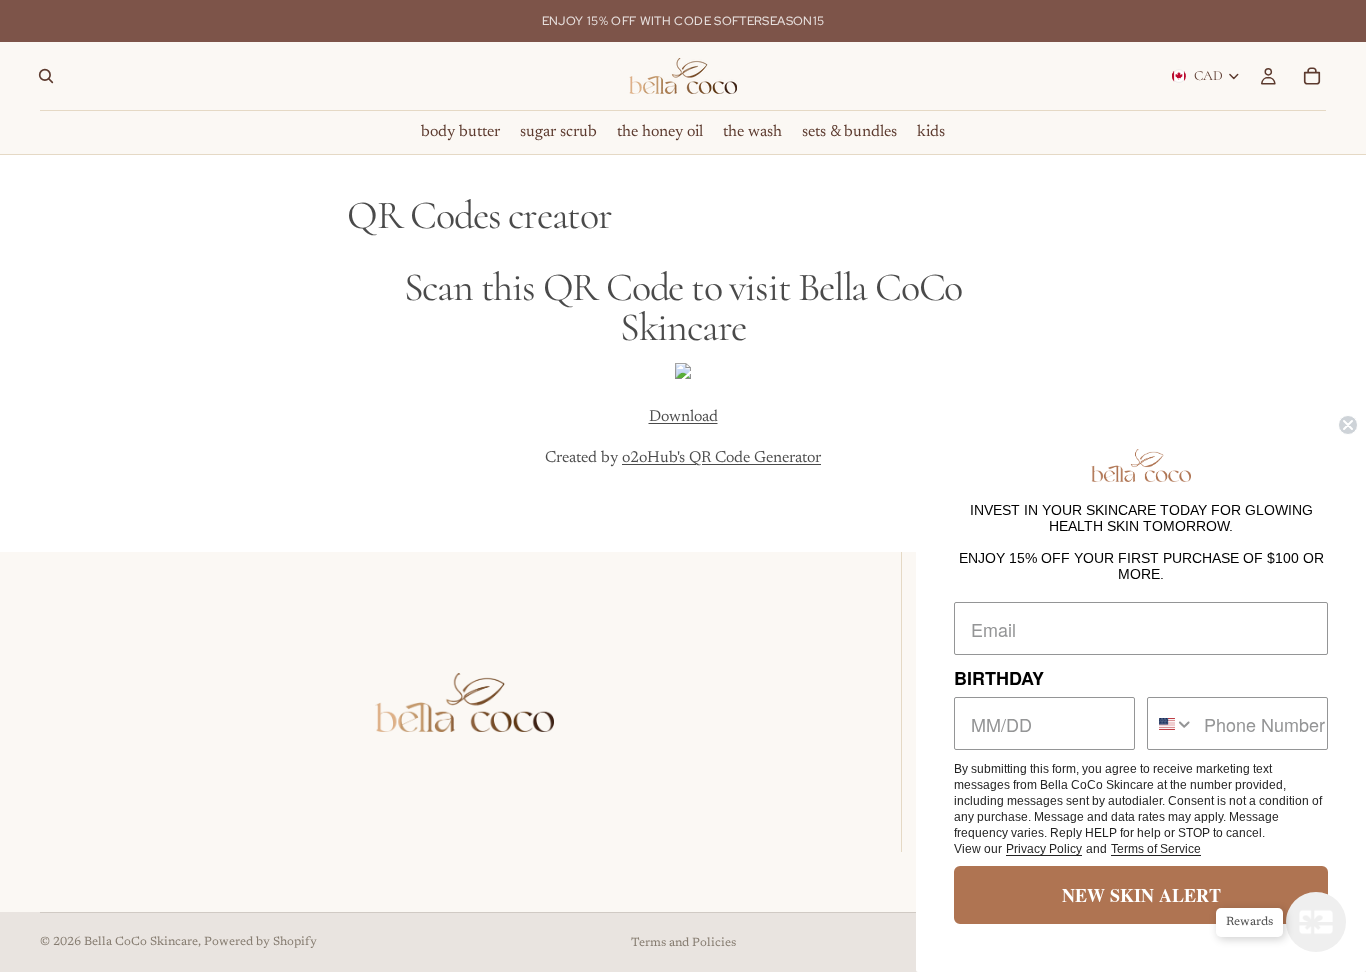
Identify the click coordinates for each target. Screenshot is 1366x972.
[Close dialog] (1348, 425)
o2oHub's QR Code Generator (721, 458)
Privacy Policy (1044, 849)
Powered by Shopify (260, 942)
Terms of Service (1156, 849)
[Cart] (1312, 76)
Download (683, 417)
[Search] (46, 76)
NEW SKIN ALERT (1141, 895)
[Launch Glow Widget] (1316, 922)
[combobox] (1171, 723)
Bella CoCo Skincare (141, 942)
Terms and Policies (683, 943)
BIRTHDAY (999, 678)
